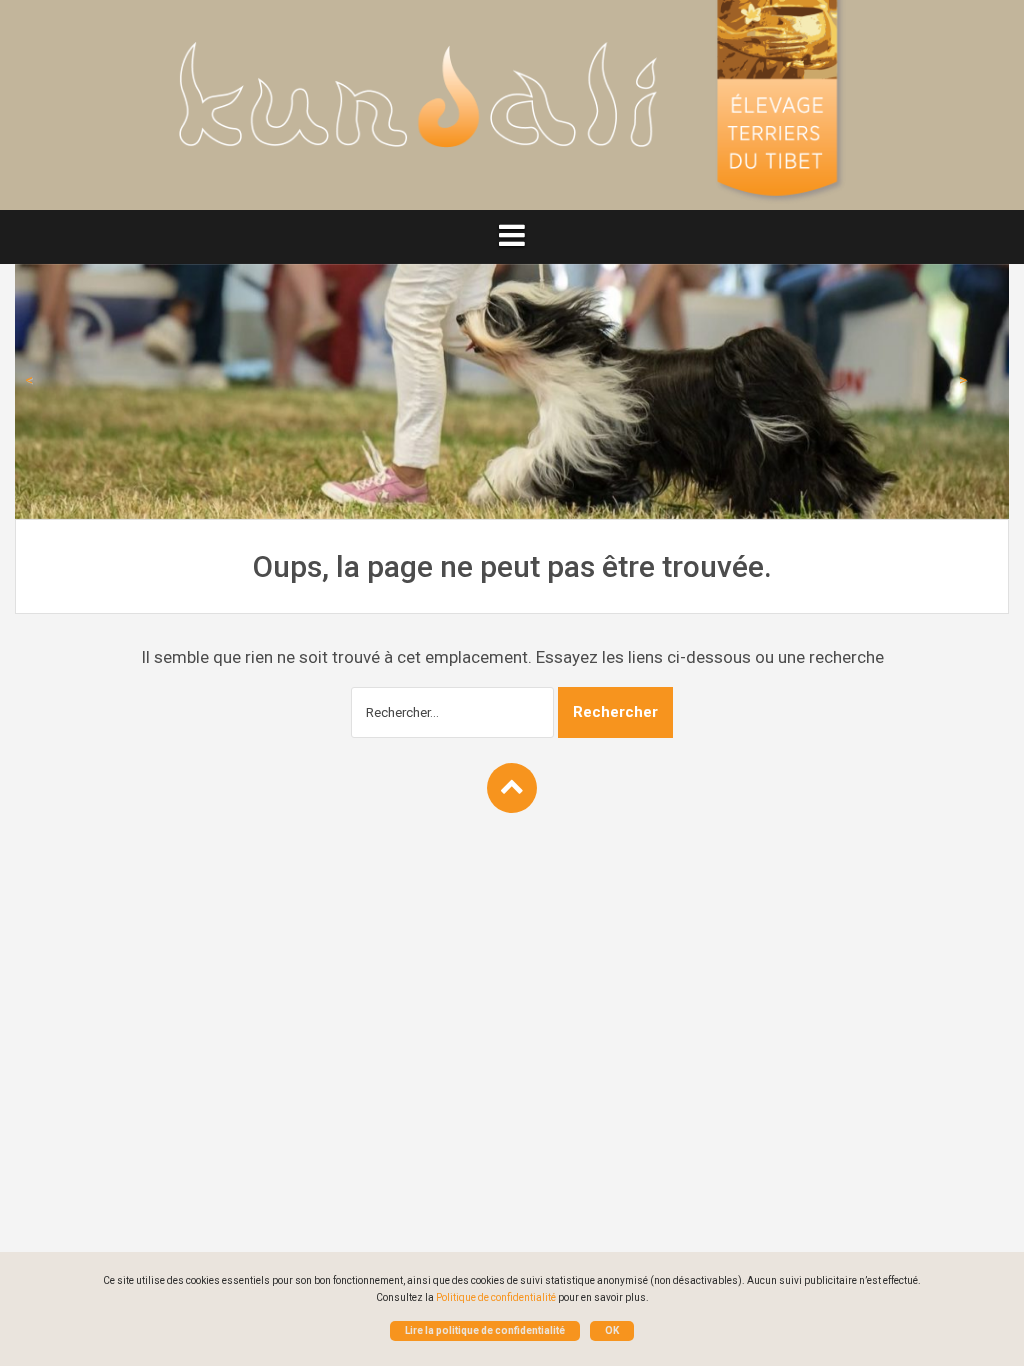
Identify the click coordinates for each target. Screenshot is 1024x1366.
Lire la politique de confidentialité (485, 1330)
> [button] (963, 380)
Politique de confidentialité (496, 1297)
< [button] (29, 380)
